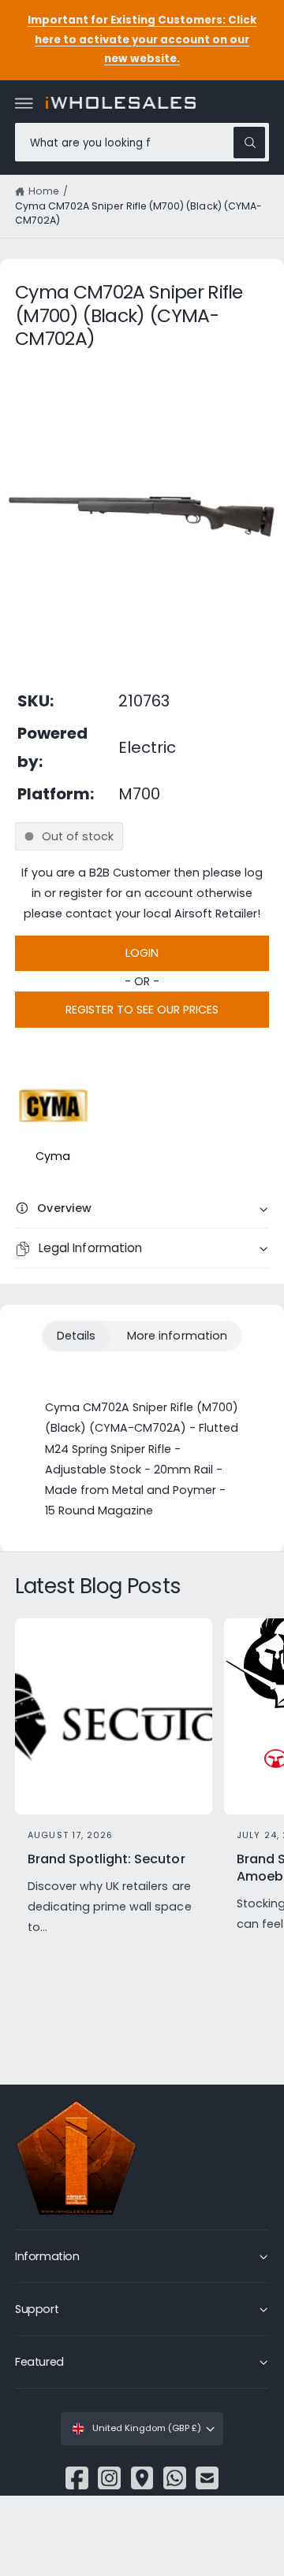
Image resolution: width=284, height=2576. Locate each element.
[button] (24, 103)
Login (142, 953)
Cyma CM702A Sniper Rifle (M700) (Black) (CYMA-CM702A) (138, 213)
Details (76, 1336)
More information (177, 1336)
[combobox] (142, 142)
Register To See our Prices (142, 1010)
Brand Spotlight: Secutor (106, 1859)
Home (44, 191)
